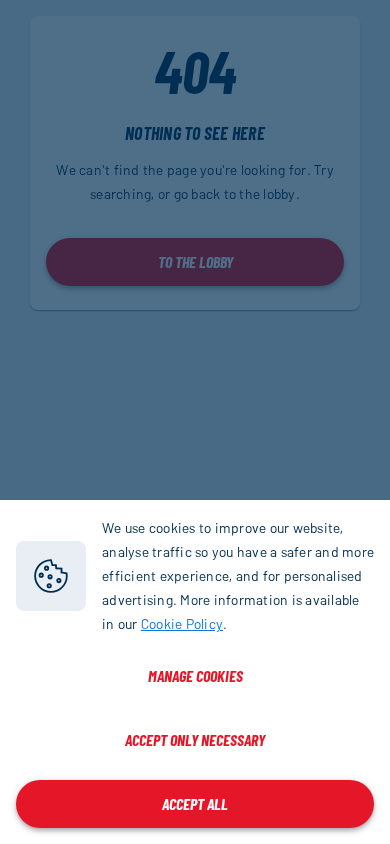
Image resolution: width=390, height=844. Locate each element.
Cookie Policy (182, 623)
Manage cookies (195, 675)
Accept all (195, 803)
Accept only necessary (195, 739)
